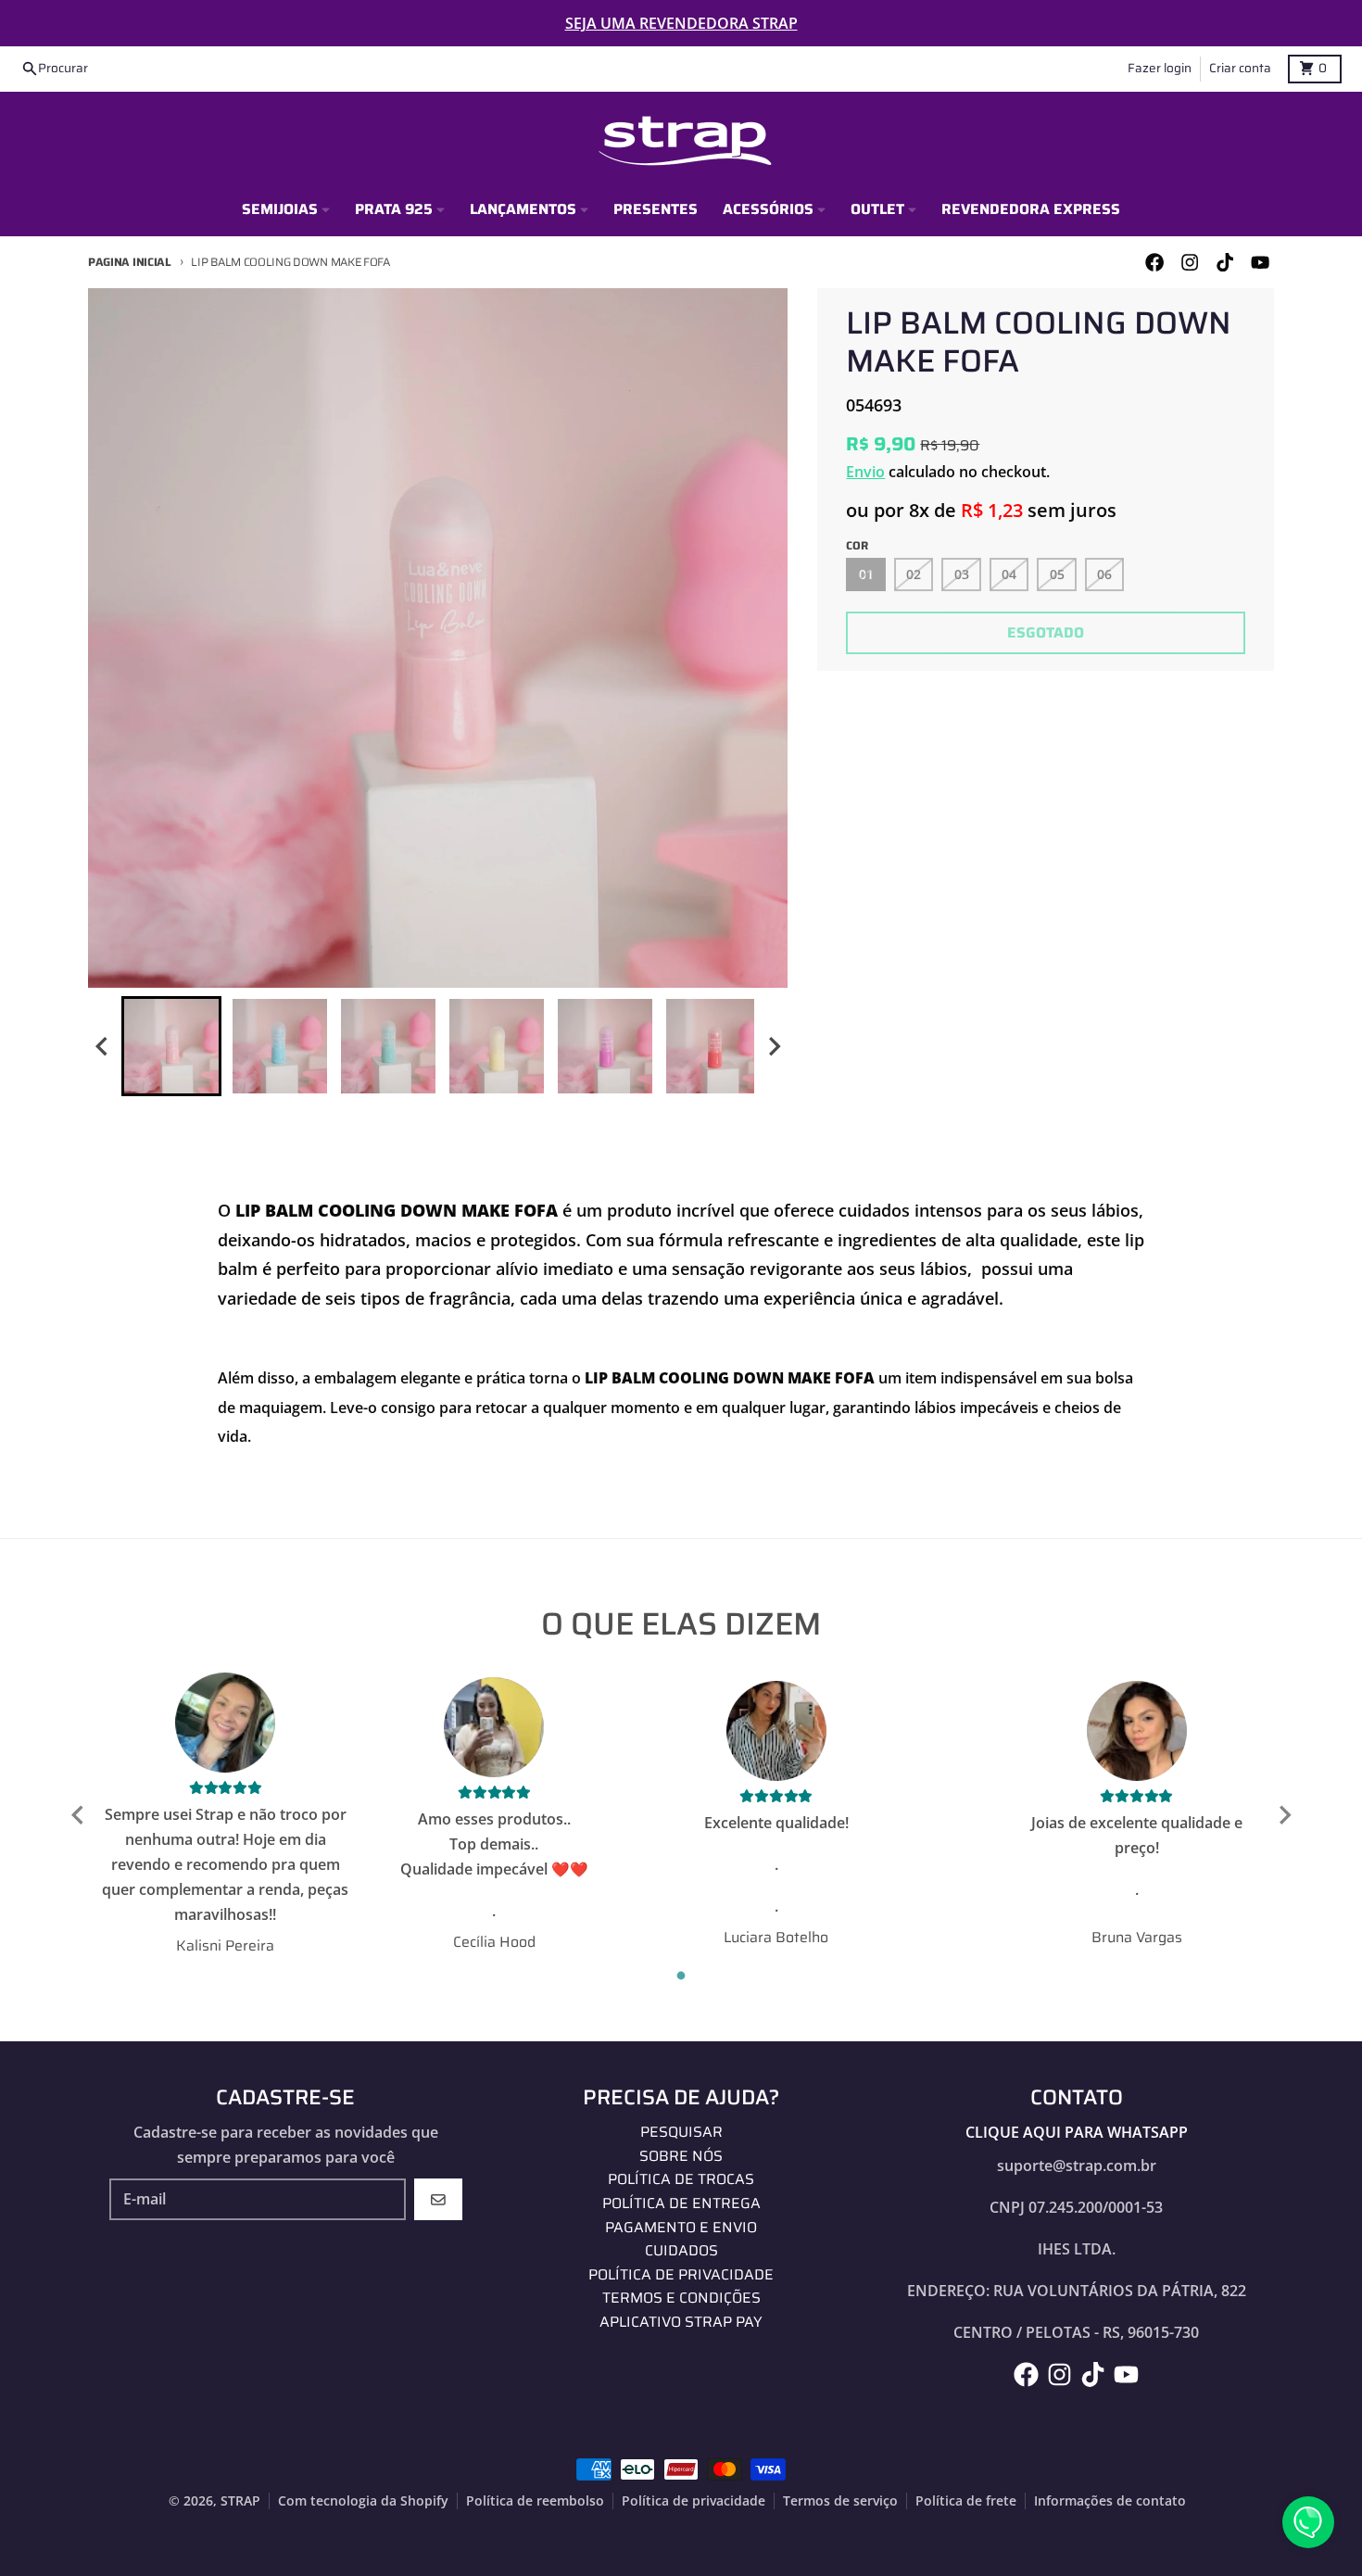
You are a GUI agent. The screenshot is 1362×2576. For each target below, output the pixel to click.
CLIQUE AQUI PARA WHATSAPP (1077, 2132)
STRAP (240, 2501)
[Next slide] (774, 1047)
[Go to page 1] (681, 1975)
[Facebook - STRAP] (1154, 263)
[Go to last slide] (103, 1047)
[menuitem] (171, 1046)
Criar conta (1240, 68)
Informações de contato (1110, 2501)
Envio (865, 472)
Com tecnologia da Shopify (363, 2501)
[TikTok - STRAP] (1225, 263)
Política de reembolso (535, 2501)
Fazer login (1160, 68)
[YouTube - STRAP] (1261, 263)
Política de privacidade (694, 2501)
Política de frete (966, 2501)
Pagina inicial (130, 262)
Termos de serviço (840, 2501)
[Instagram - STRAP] (1189, 263)
